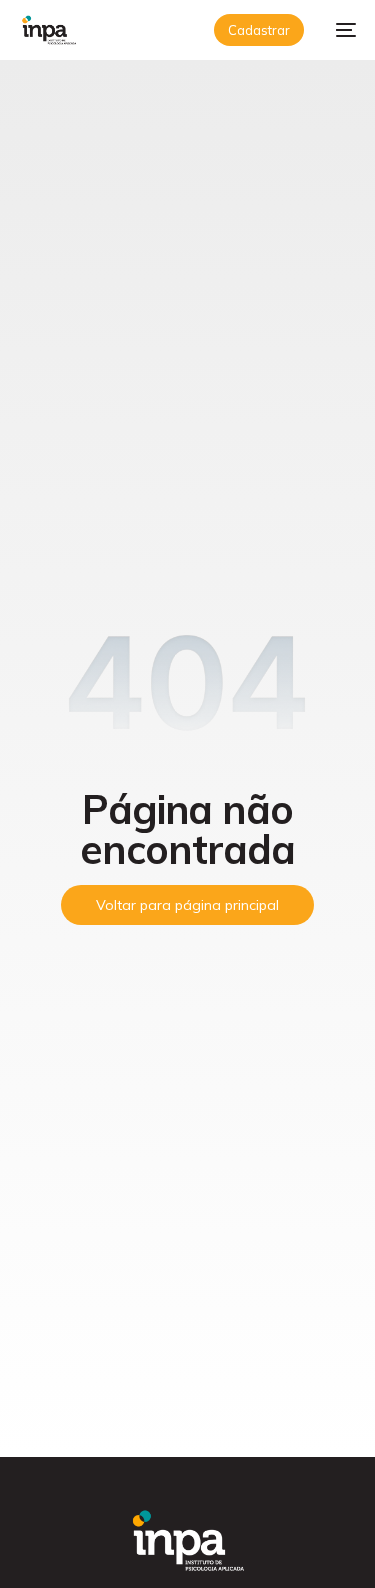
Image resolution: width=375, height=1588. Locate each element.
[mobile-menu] (340, 30)
